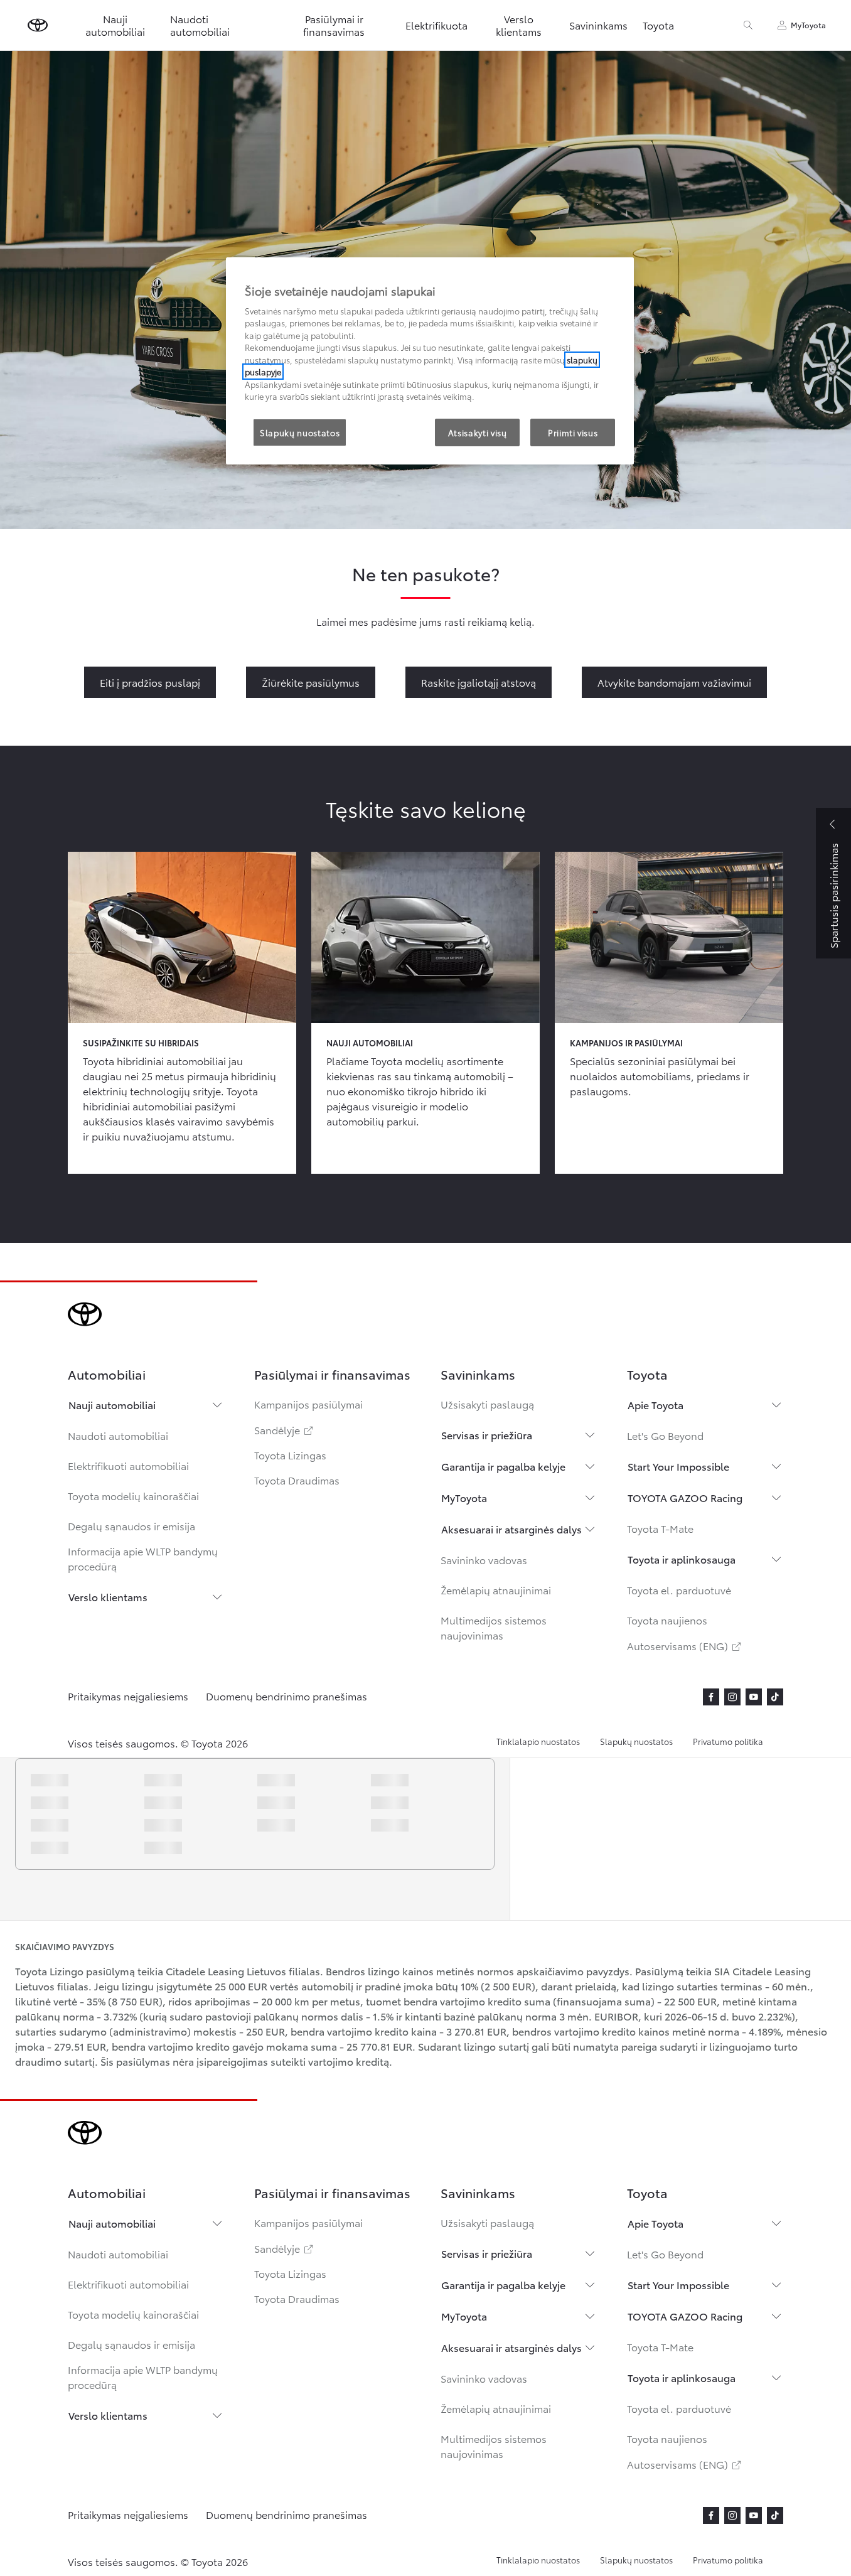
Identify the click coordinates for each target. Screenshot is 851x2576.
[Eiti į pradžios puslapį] (38, 25)
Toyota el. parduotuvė (679, 1590)
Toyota (658, 25)
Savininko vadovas (484, 1559)
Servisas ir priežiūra (487, 1435)
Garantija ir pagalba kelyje (503, 1466)
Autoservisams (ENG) (685, 1645)
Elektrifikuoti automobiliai (128, 1465)
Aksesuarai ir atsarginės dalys (511, 1529)
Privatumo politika (728, 1741)
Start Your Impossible (678, 1466)
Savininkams (598, 25)
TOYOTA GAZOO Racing (685, 1497)
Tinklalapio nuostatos (538, 1741)
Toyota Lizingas (290, 1455)
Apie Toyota (656, 1404)
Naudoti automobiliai (118, 1435)
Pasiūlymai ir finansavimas (334, 25)
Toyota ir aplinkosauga (682, 1559)
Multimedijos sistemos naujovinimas (494, 1627)
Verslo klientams (108, 1597)
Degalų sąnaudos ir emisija (131, 1526)
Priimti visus (573, 432)
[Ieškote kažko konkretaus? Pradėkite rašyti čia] (748, 25)
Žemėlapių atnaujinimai (496, 1590)
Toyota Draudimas (297, 1480)
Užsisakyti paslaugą (487, 1404)
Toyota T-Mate (660, 1528)
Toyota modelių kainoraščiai (133, 1495)
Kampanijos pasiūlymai (308, 1404)
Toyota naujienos (667, 1620)
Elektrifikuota (436, 25)
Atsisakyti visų (478, 432)
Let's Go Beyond (665, 1435)
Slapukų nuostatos (636, 1741)
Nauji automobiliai (112, 1404)
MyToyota (464, 1497)
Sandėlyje (285, 1430)
